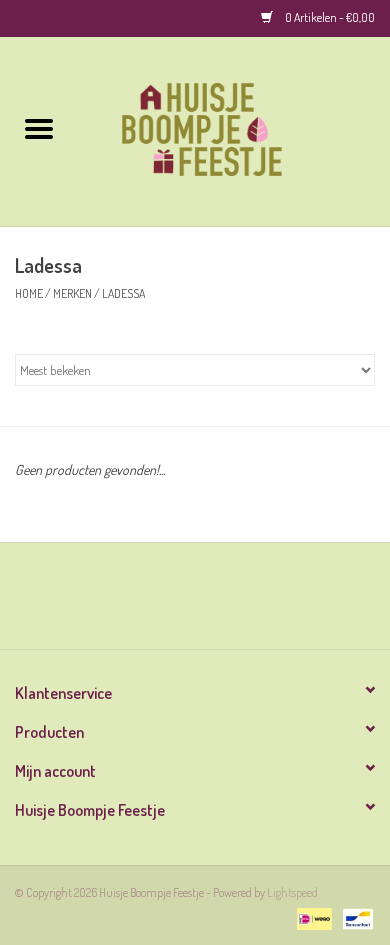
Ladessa (123, 293)
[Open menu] (39, 128)
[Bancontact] (354, 917)
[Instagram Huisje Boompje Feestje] (213, 603)
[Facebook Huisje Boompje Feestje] (178, 603)
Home (29, 293)
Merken (72, 293)
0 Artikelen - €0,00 (329, 17)
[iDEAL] (311, 917)
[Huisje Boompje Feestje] (234, 129)
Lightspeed (292, 892)
